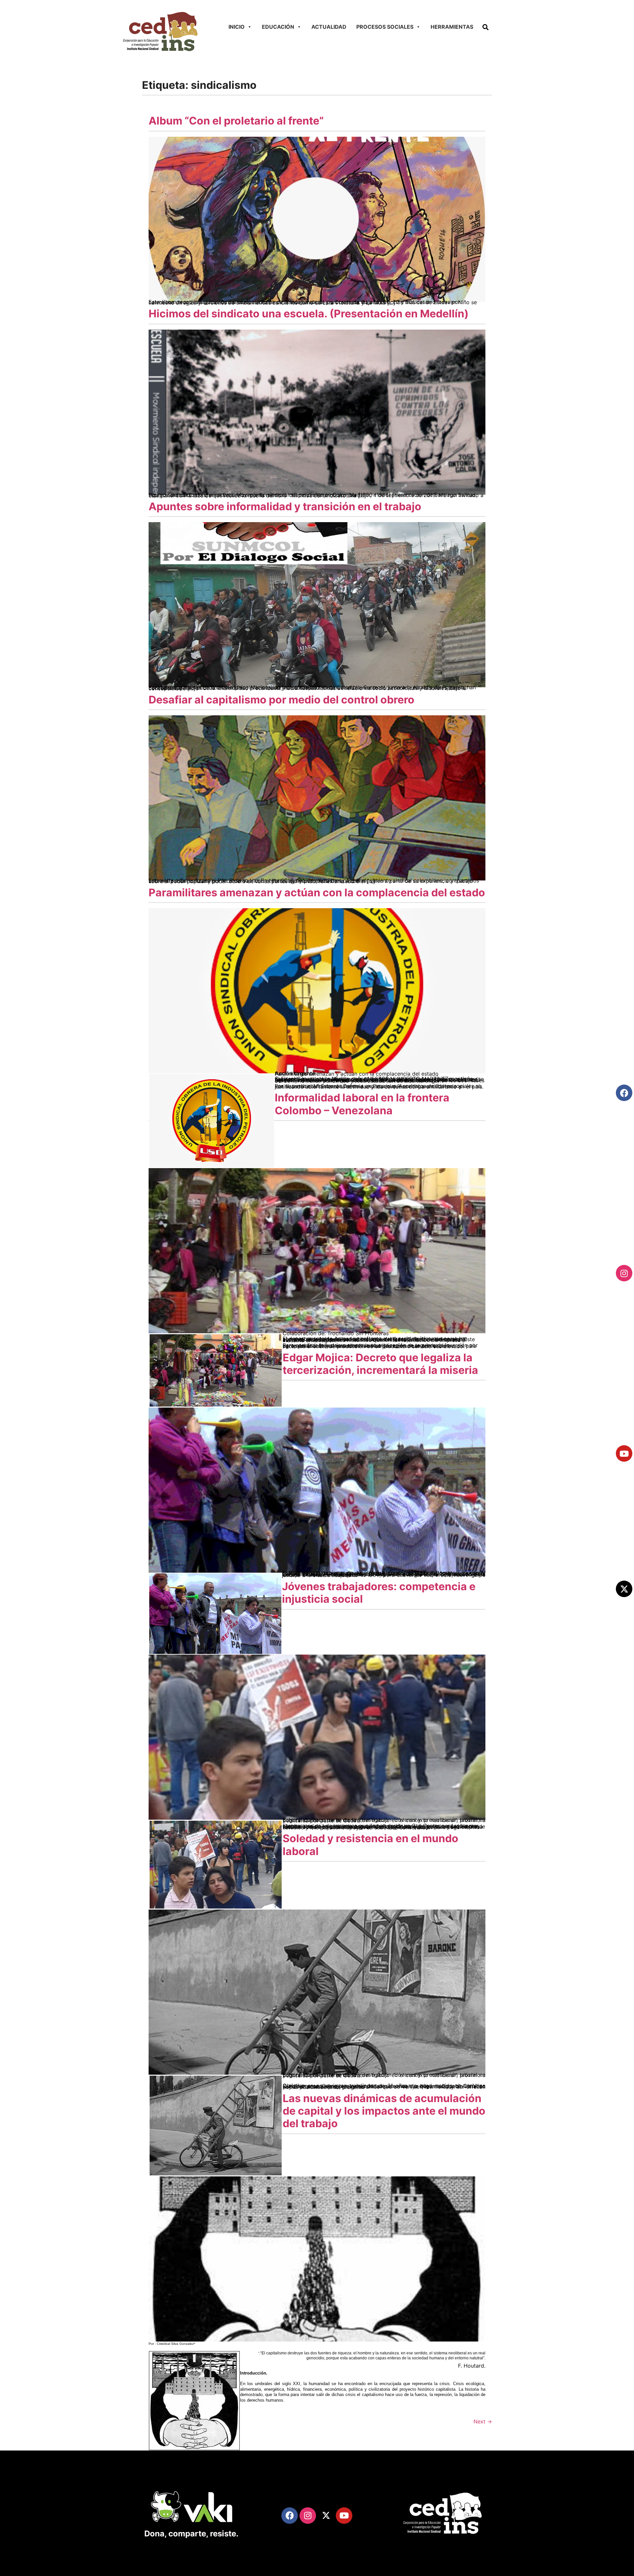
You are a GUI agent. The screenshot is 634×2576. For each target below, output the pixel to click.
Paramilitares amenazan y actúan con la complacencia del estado (317, 893)
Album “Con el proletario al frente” (236, 121)
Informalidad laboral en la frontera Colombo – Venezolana (362, 1104)
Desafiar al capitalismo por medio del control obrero (282, 700)
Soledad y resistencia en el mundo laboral (370, 1845)
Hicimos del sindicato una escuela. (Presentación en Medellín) (309, 314)
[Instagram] (624, 1273)
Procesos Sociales (385, 27)
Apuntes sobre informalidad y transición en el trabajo (285, 506)
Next (483, 2421)
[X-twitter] (624, 1589)
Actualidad (329, 27)
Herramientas (452, 27)
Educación (278, 27)
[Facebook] (624, 1093)
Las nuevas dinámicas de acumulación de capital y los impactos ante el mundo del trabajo (384, 2111)
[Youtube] (624, 1453)
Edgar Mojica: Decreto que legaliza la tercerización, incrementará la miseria (380, 1364)
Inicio (237, 27)
